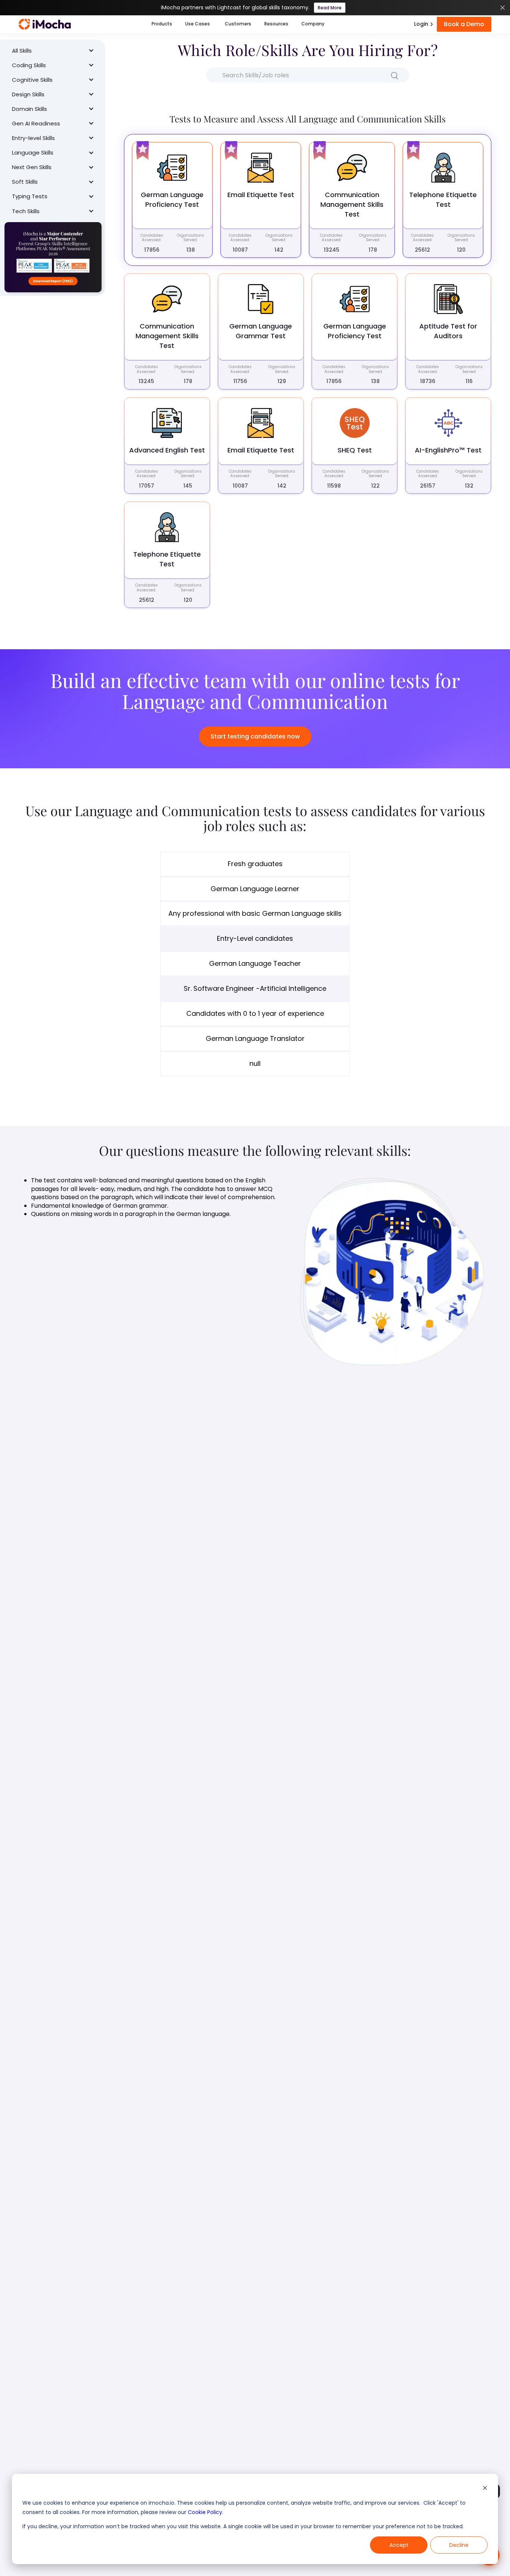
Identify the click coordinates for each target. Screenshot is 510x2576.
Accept (399, 2545)
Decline (459, 2545)
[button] (162, 24)
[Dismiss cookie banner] (485, 2489)
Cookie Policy (205, 2512)
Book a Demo (464, 24)
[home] (45, 24)
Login (421, 24)
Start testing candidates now (255, 736)
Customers (238, 24)
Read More (330, 8)
